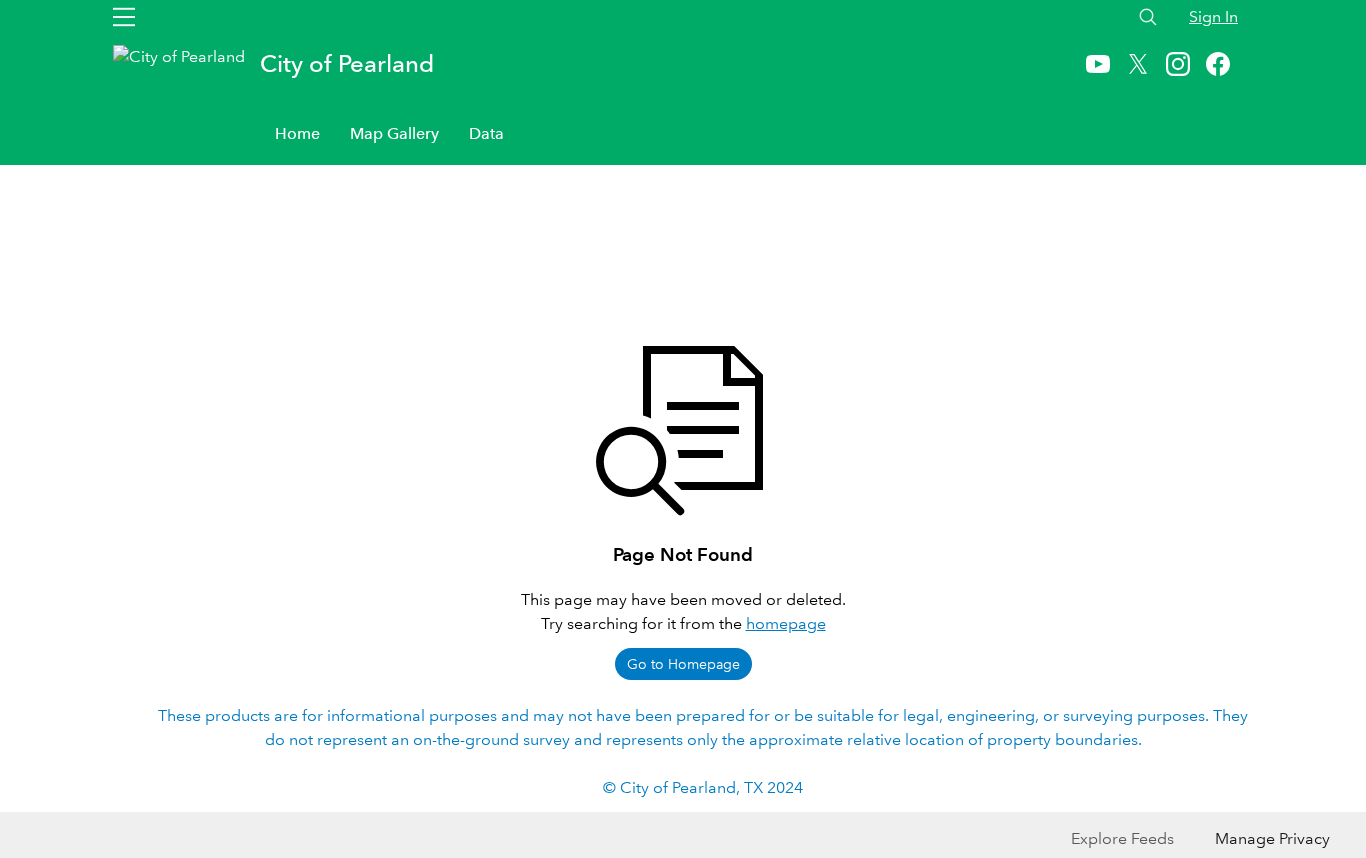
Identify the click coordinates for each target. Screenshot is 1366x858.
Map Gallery (394, 133)
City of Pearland (347, 63)
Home (297, 133)
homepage (786, 623)
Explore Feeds (1122, 838)
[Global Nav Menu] (124, 17)
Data (486, 133)
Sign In (1213, 16)
